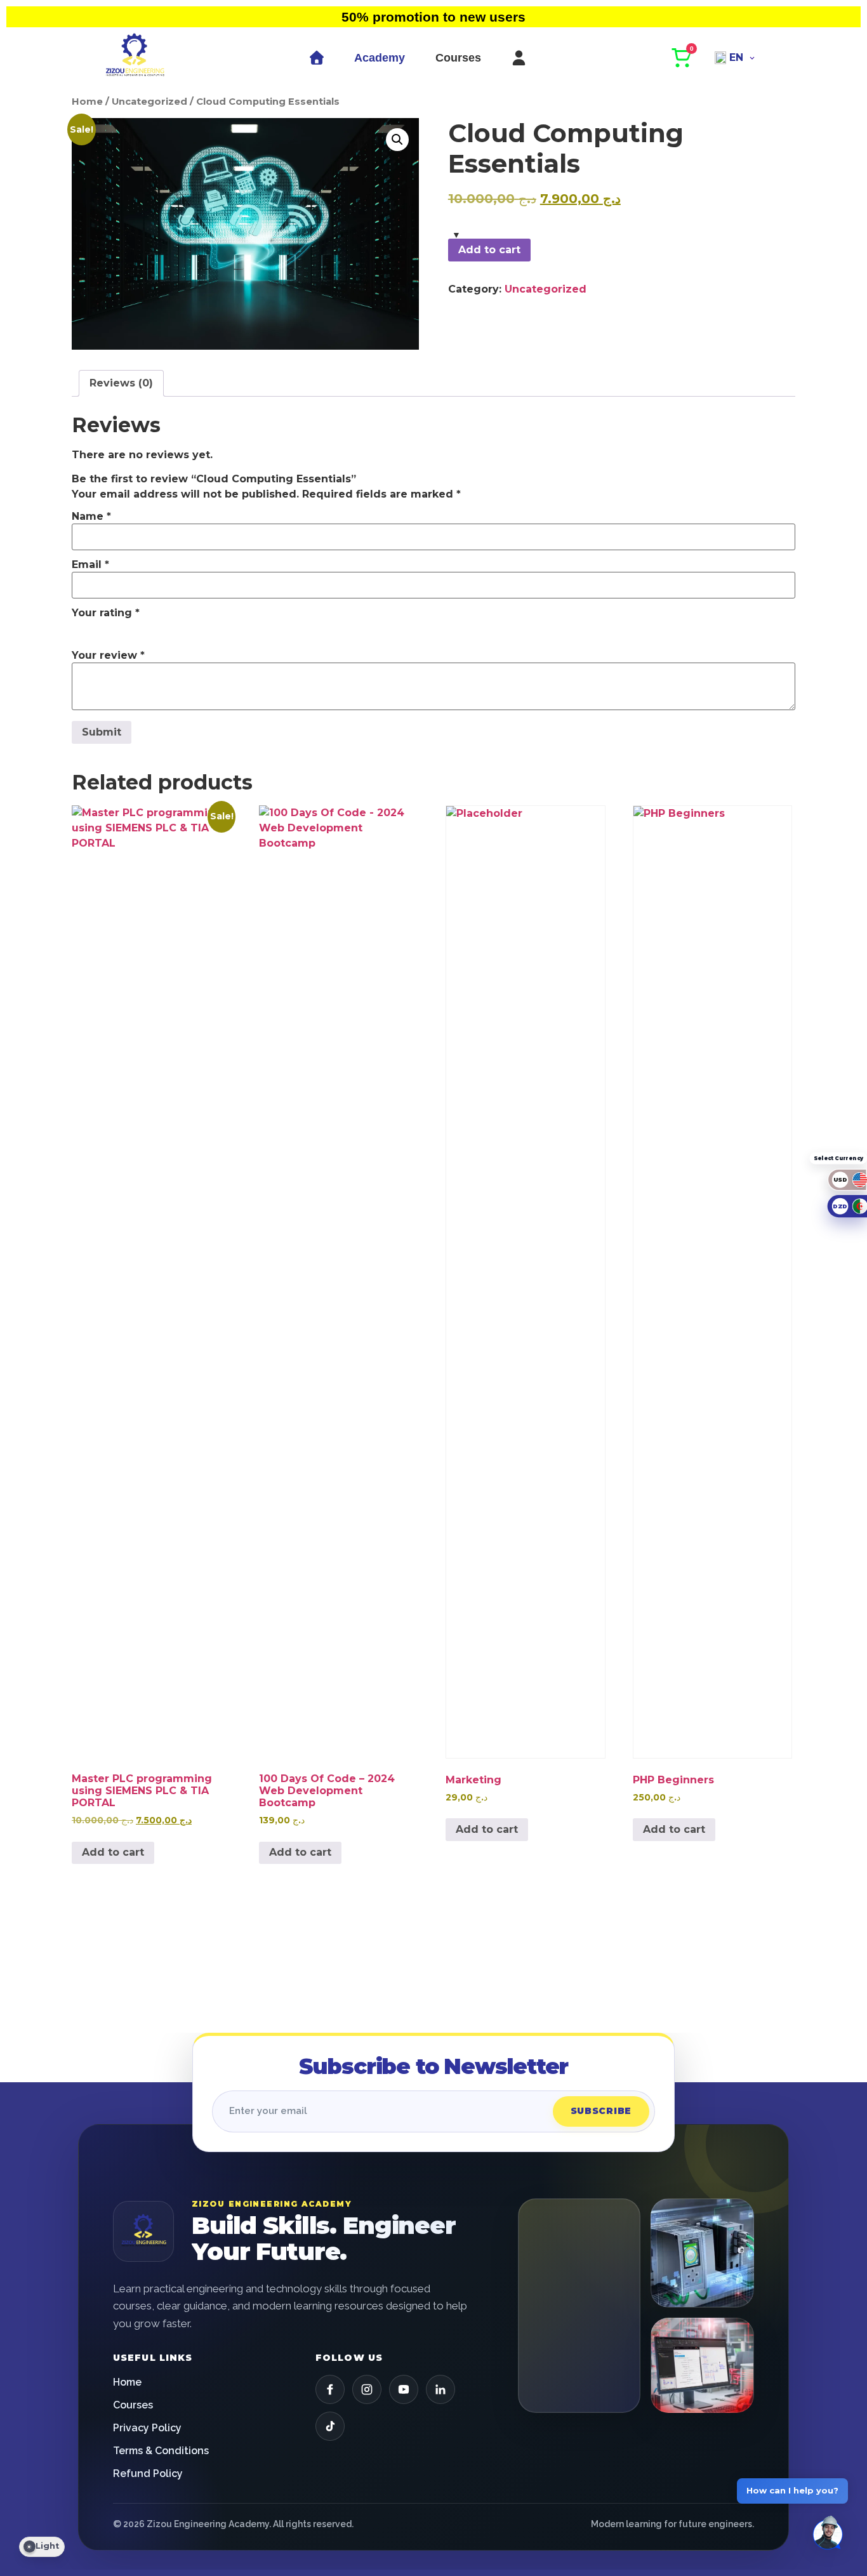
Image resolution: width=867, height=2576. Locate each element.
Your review (108, 656)
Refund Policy (148, 2474)
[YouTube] (404, 2389)
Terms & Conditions (161, 2451)
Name (91, 517)
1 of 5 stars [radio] (79, 628)
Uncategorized (149, 102)
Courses (458, 58)
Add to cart (489, 250)
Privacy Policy (147, 2428)
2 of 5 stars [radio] (98, 628)
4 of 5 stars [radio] (135, 628)
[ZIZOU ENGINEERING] (135, 58)
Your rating (106, 613)
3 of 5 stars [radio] (116, 628)
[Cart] (682, 58)
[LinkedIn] (440, 2389)
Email (90, 565)
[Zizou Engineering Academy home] (143, 2231)
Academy (380, 58)
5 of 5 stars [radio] (153, 628)
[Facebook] (330, 2389)
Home (87, 102)
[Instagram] (367, 2389)
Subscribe (601, 2111)
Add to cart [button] (113, 1852)
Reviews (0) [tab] (121, 383)
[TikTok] (330, 2426)
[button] (397, 140)
